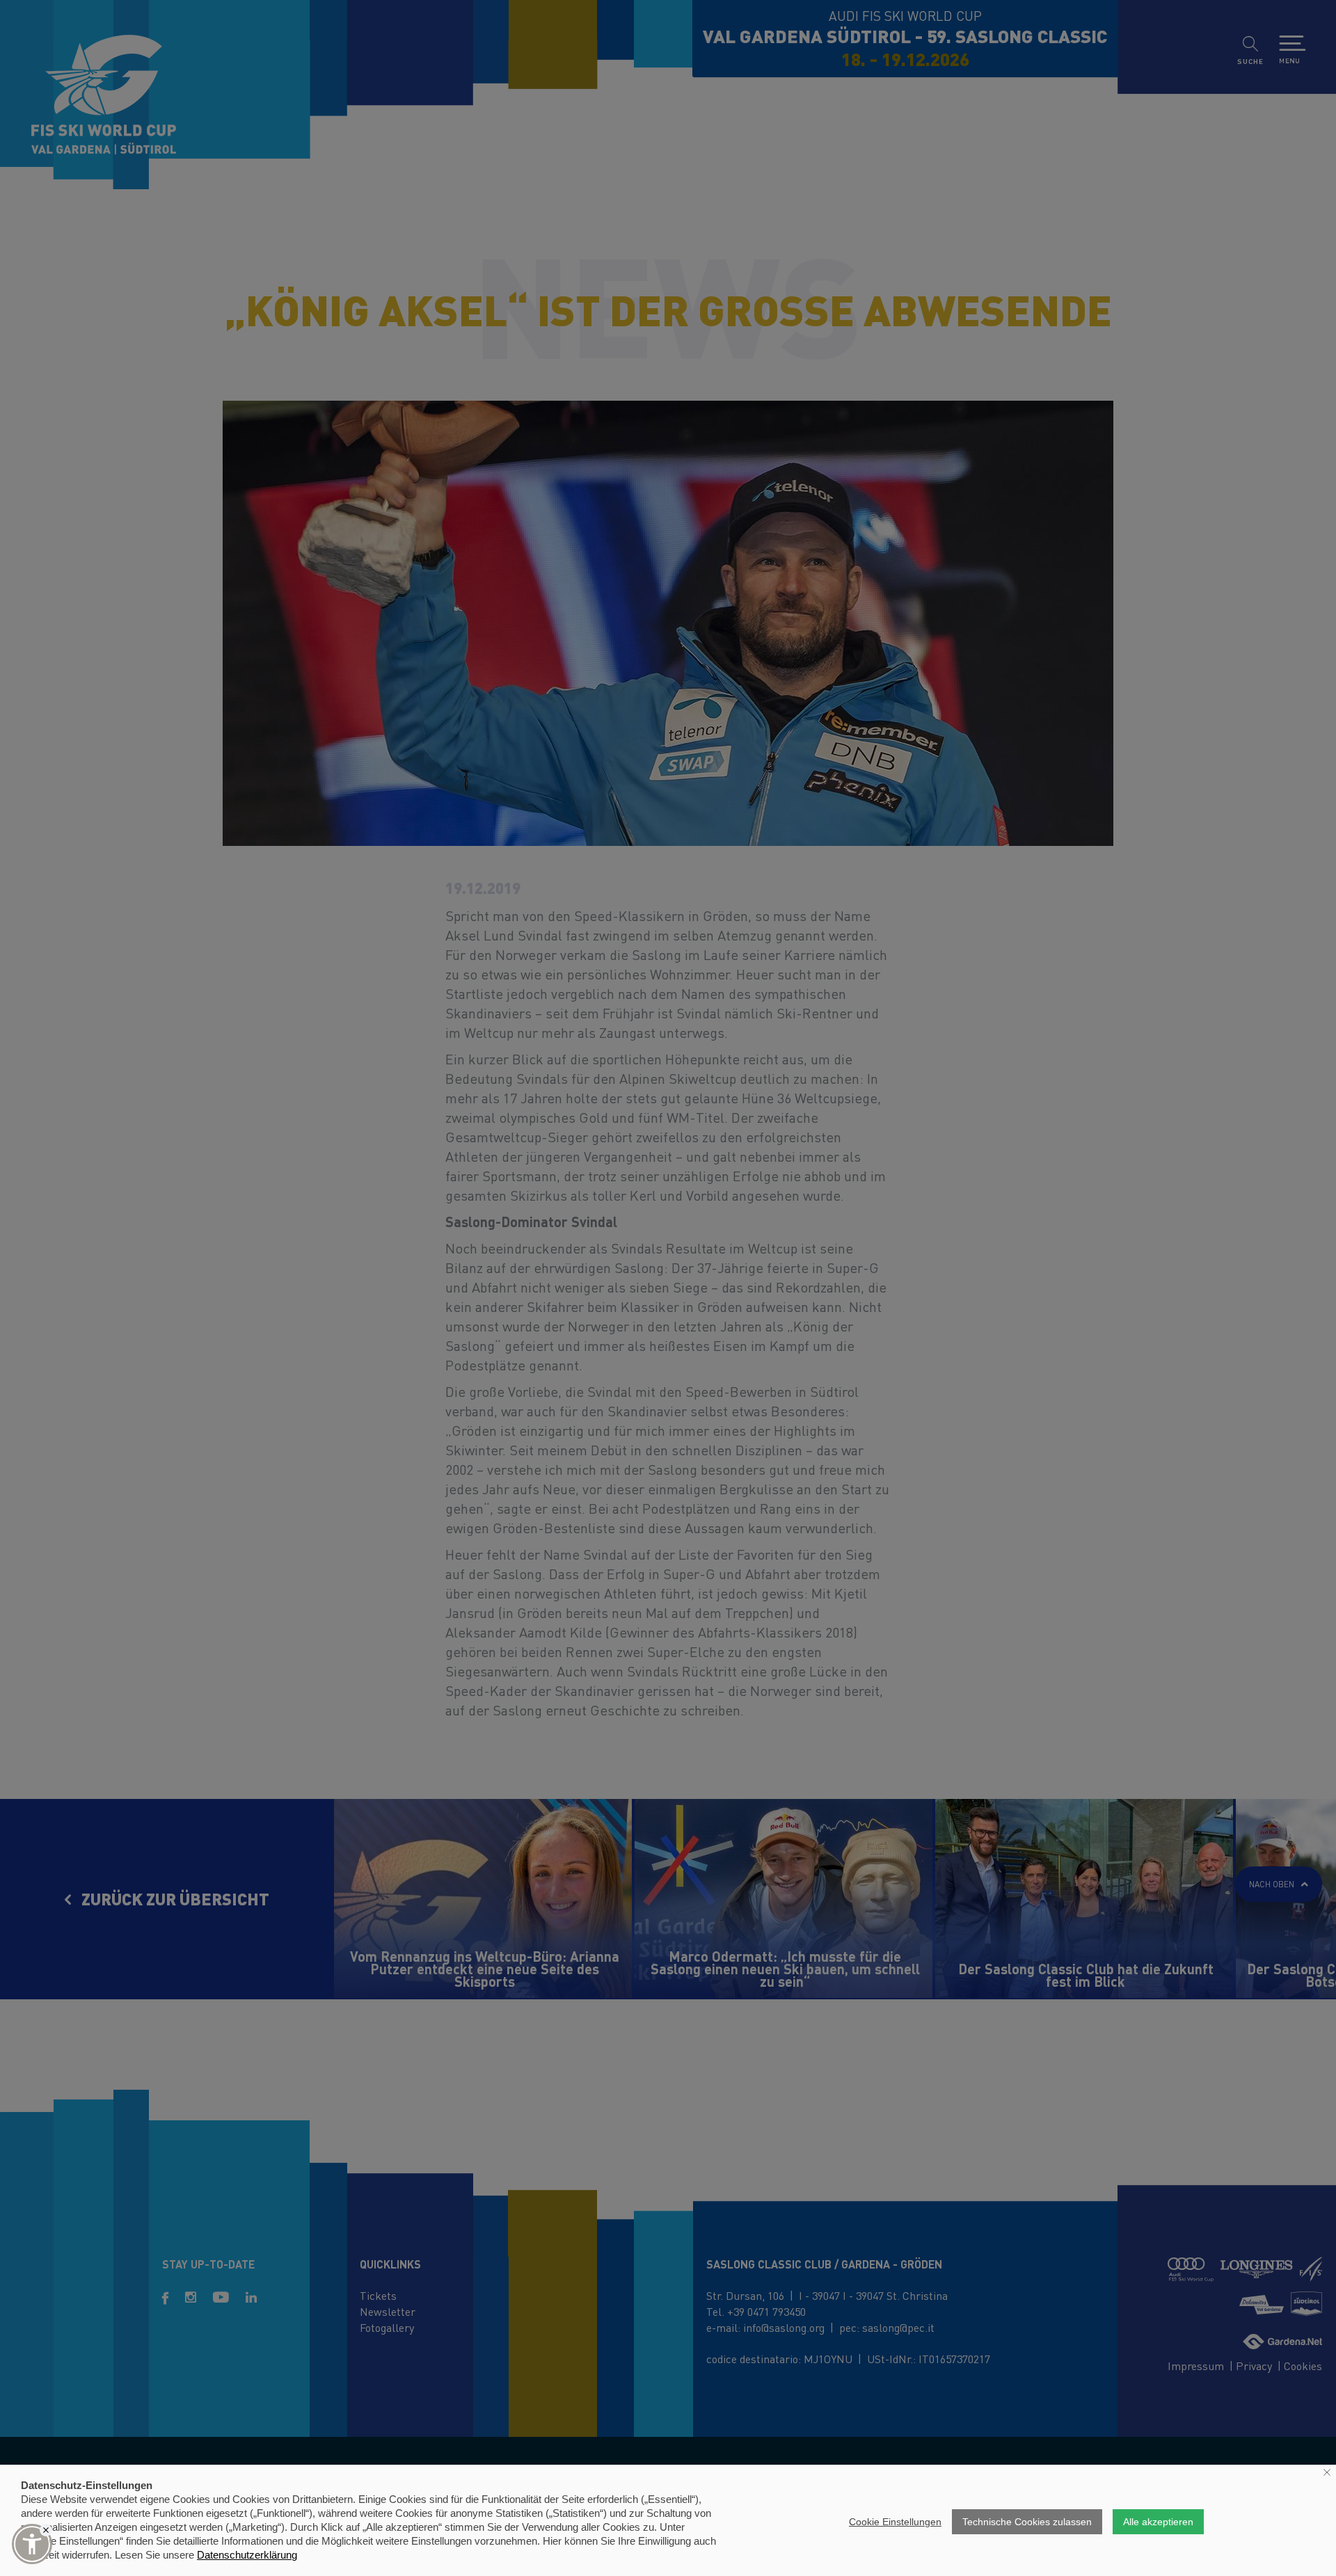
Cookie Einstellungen (895, 2522)
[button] (32, 2544)
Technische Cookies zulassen (1027, 2522)
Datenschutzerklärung (247, 2555)
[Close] (46, 2530)
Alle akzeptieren (1158, 2522)
